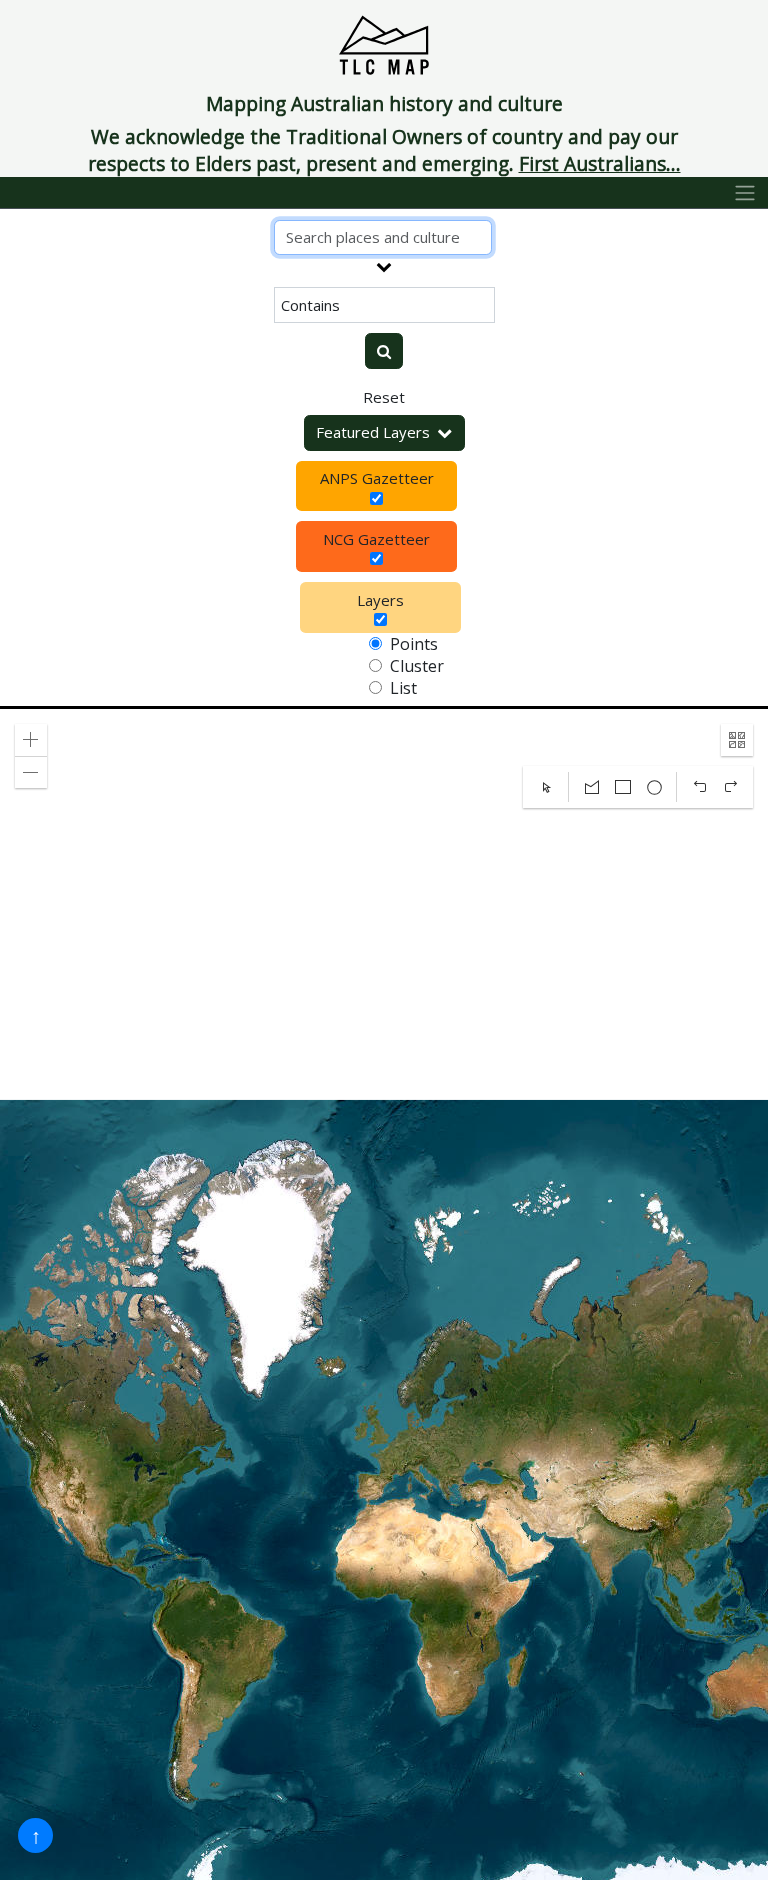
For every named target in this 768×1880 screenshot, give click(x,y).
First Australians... (600, 163)
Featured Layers (373, 432)
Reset (384, 397)
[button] (31, 740)
